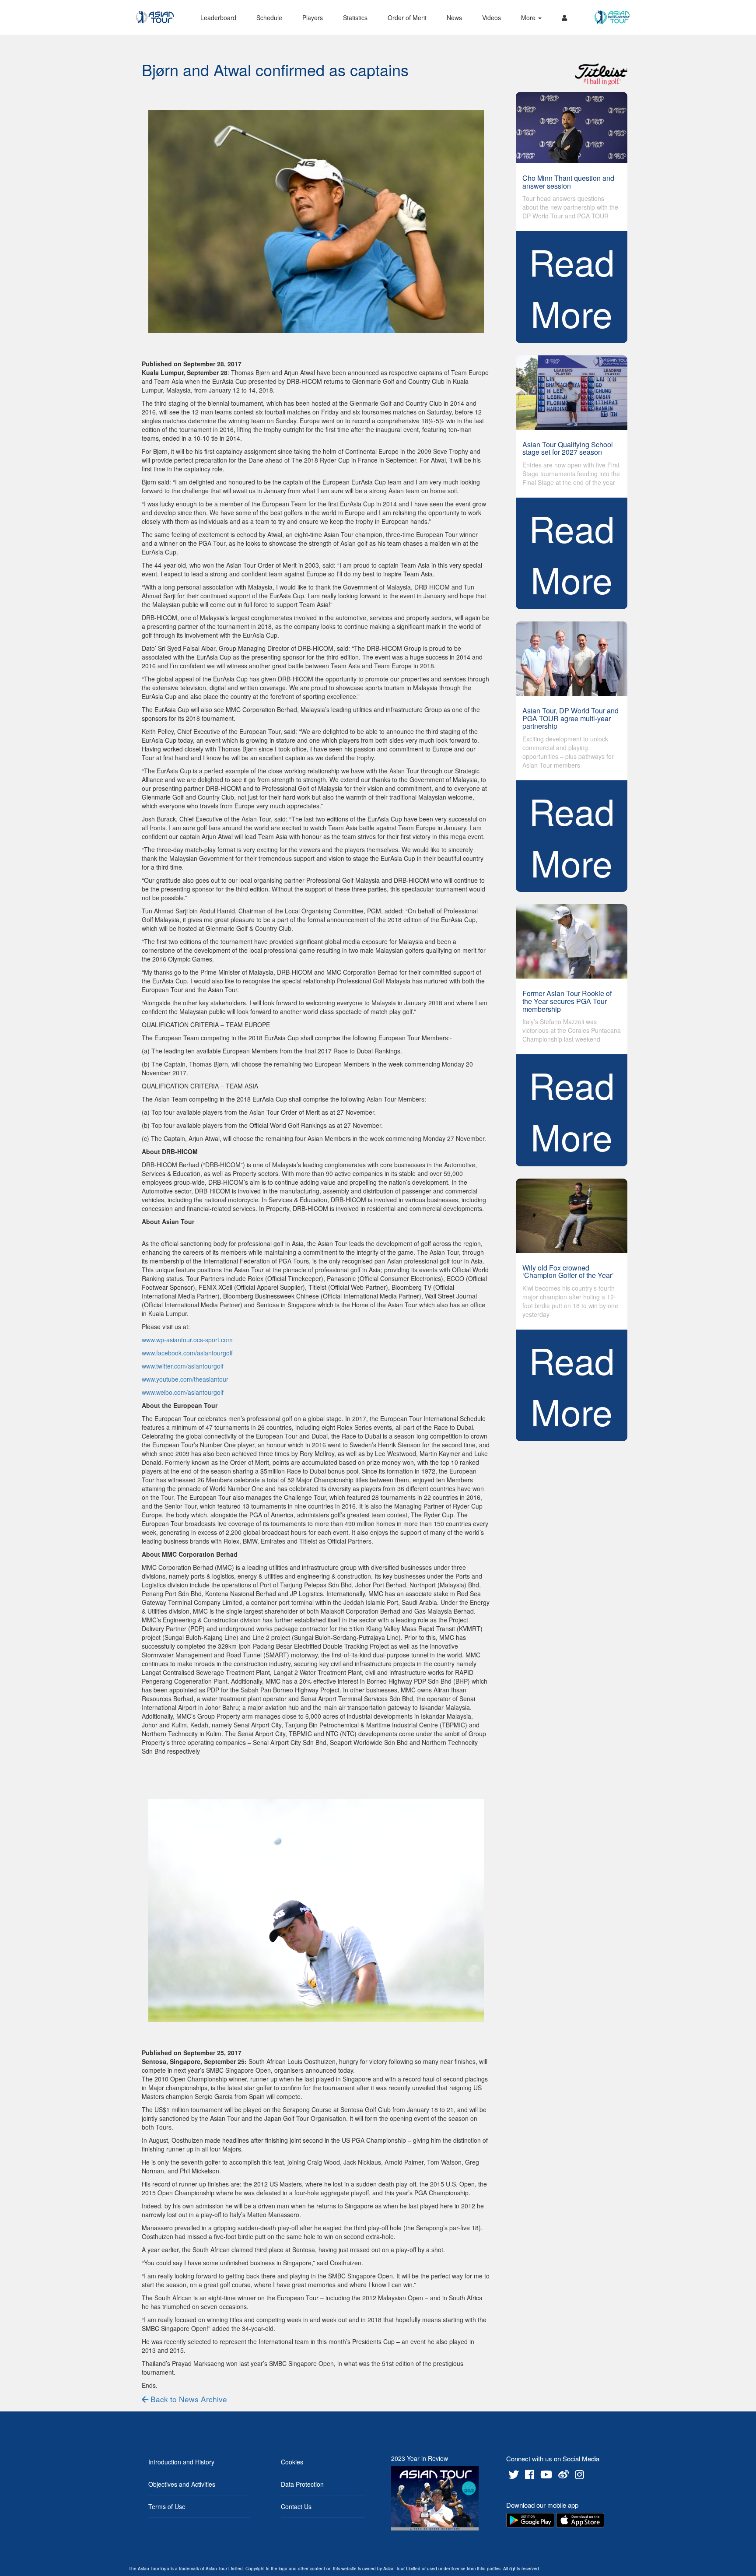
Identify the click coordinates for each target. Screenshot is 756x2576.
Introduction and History (181, 2462)
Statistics (355, 18)
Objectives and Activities (182, 2484)
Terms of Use (167, 2506)
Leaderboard (218, 18)
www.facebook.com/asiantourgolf (187, 1353)
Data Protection (302, 2484)
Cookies (292, 2462)
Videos (492, 18)
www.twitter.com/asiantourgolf (183, 1366)
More (529, 18)
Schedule (269, 18)
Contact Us (296, 2506)
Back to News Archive (188, 2399)
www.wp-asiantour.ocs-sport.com (187, 1340)
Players (313, 18)
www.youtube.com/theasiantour (185, 1379)
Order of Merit (407, 18)
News (454, 18)
